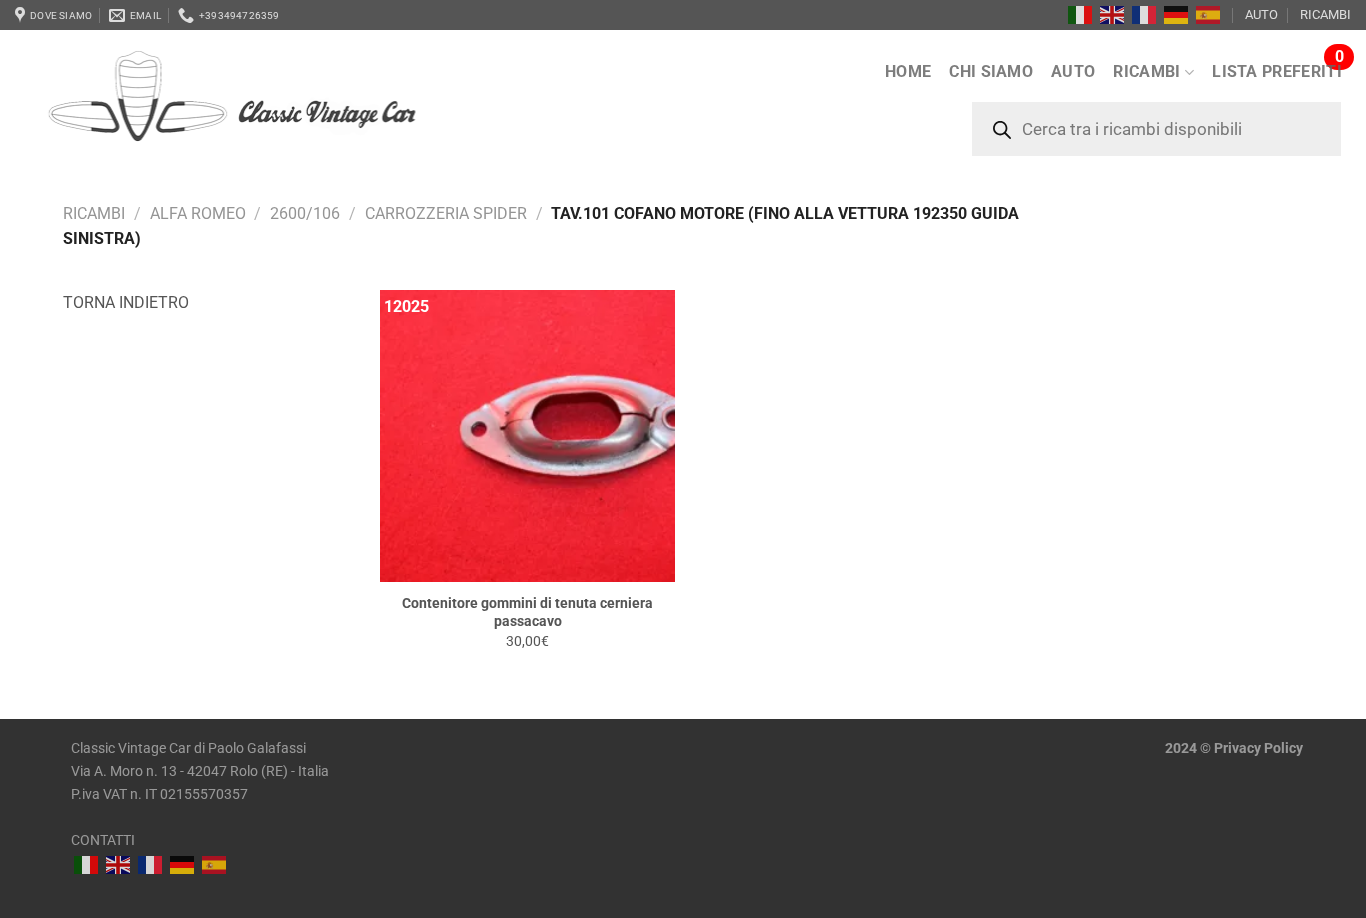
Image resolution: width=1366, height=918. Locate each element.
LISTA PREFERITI (1277, 71)
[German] (1177, 15)
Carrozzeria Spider (446, 213)
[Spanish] (1209, 15)
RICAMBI (1325, 14)
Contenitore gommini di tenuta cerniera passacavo (527, 613)
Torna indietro (126, 302)
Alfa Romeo (198, 213)
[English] (1113, 15)
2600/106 (305, 213)
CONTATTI (103, 840)
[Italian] (1081, 15)
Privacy (1237, 748)
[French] (1145, 15)
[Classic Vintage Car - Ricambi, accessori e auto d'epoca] (264, 108)
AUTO (1261, 14)
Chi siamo (991, 71)
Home (908, 71)
